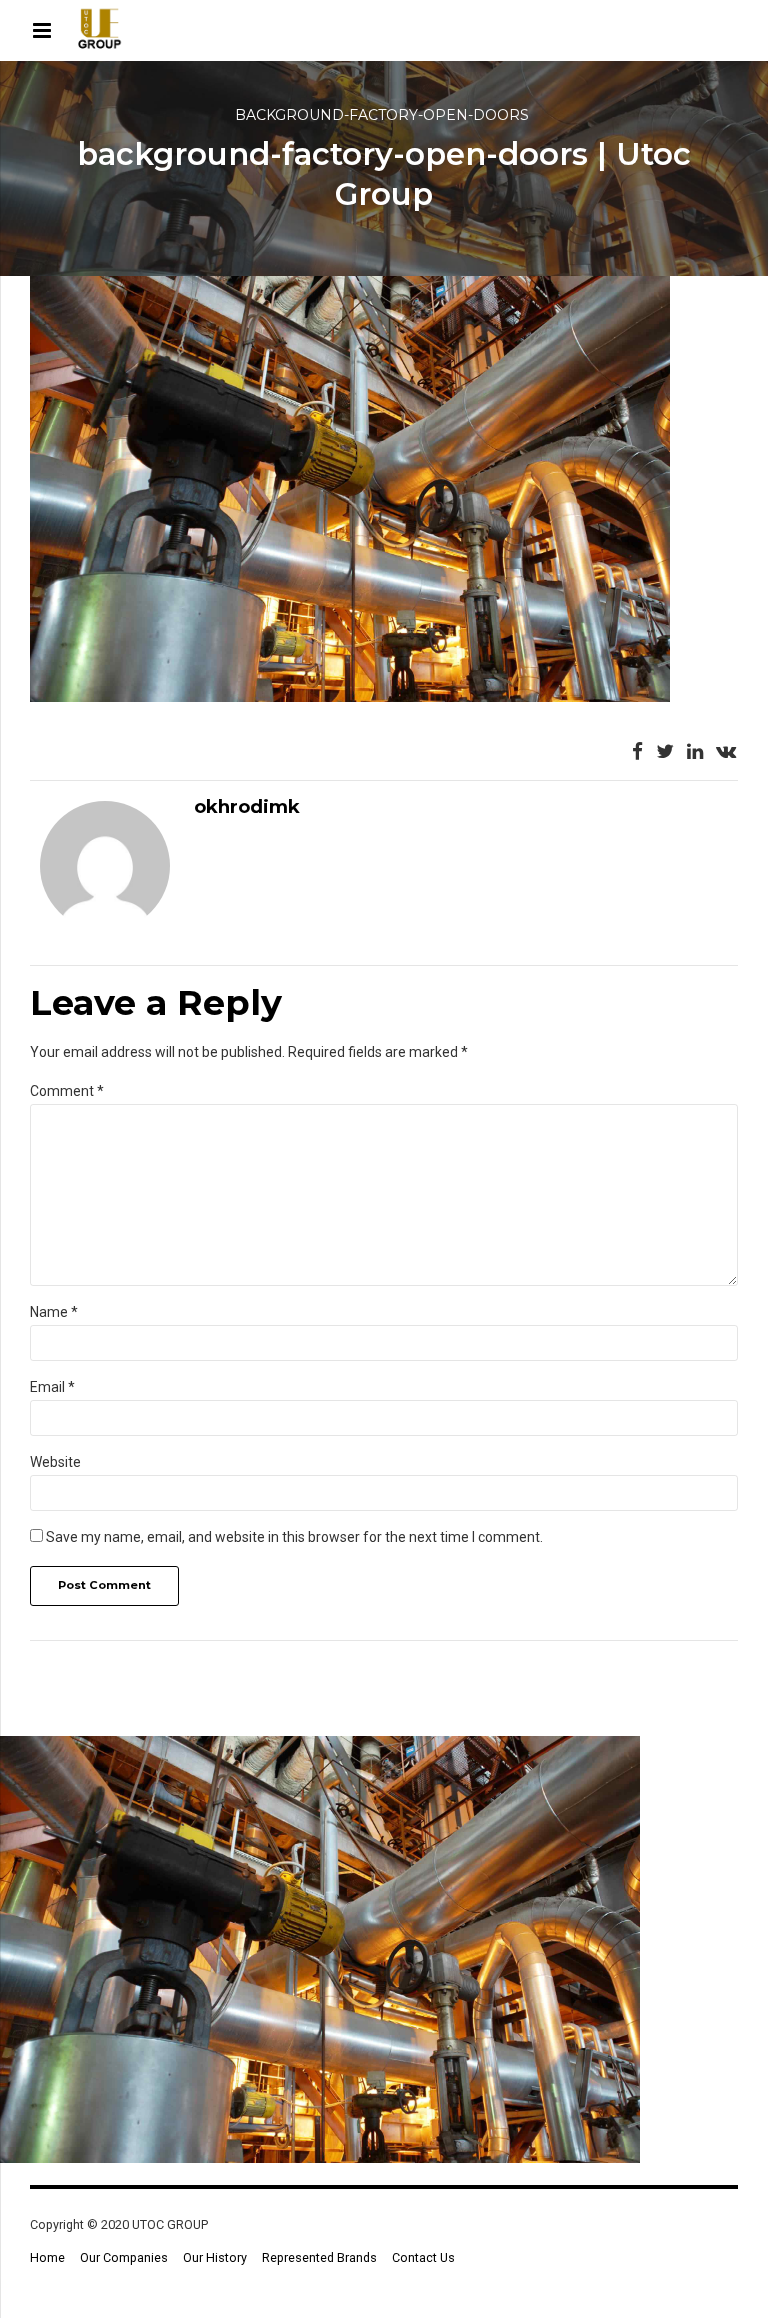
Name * (54, 1312)
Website (55, 1462)
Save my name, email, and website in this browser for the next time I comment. (294, 1537)
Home (47, 2257)
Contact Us (423, 2257)
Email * (52, 1387)
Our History (215, 2257)
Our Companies (124, 2257)
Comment (67, 1091)
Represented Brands (319, 2257)
